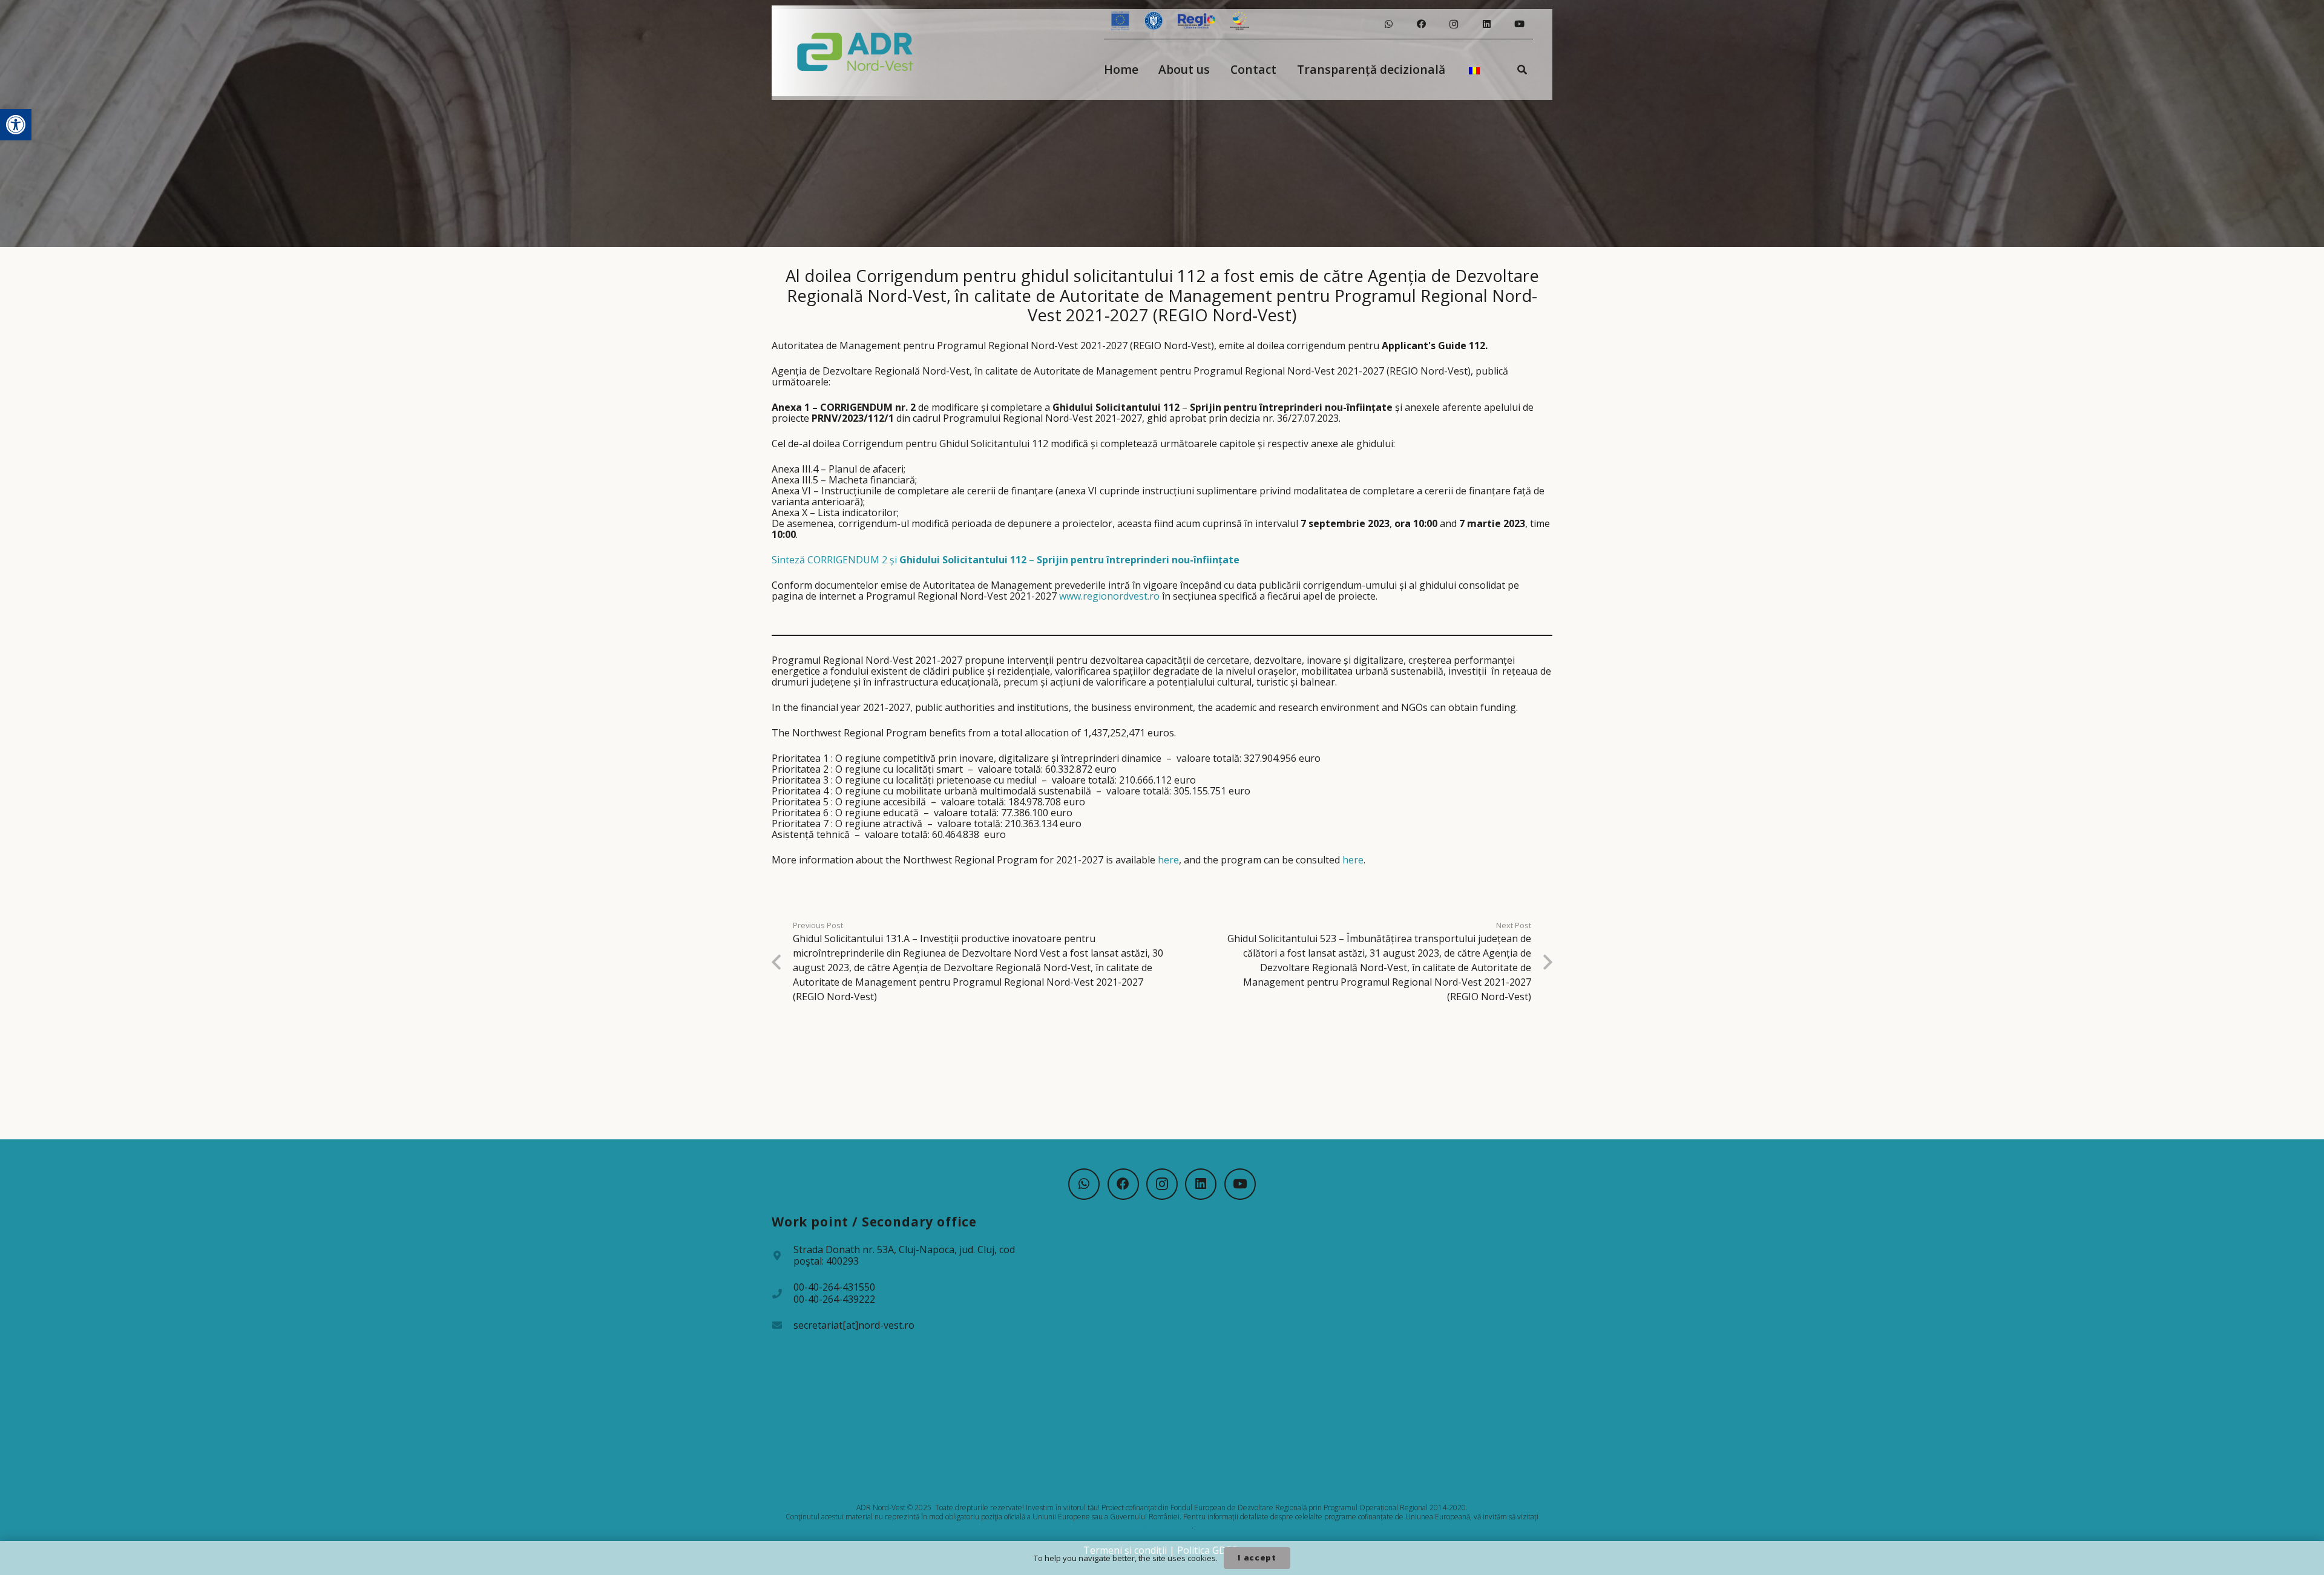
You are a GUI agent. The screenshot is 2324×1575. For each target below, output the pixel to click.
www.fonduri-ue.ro (1161, 1526)
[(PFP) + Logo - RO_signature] (855, 51)
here (1168, 860)
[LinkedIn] (1486, 24)
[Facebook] (1421, 24)
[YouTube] (1519, 24)
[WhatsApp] (1388, 24)
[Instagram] (1454, 24)
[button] (16, 125)
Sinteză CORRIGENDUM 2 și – (1006, 560)
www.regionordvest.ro (1109, 596)
